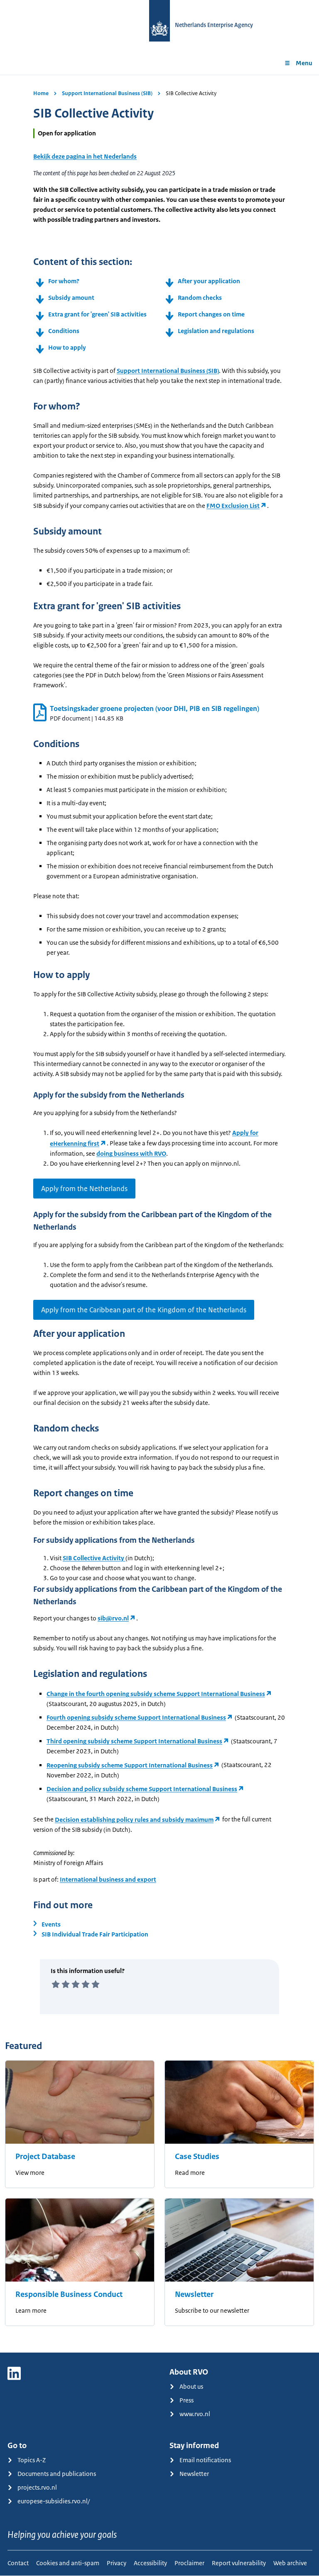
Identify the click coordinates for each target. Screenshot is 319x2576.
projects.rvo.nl (37, 2487)
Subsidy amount (71, 298)
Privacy (117, 2563)
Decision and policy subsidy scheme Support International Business (142, 1789)
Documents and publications (57, 2474)
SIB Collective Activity (94, 1558)
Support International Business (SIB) (107, 93)
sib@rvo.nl (113, 1618)
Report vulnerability (239, 2563)
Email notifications (205, 2460)
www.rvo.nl (195, 2414)
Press (186, 2400)
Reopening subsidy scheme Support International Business (130, 1765)
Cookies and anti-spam (68, 2563)
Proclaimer (189, 2563)
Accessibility (150, 2563)
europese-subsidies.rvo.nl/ (54, 2501)
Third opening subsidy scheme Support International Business (134, 1741)
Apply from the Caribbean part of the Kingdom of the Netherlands (144, 1310)
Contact (18, 2563)
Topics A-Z (32, 2460)
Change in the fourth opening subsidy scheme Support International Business (156, 1694)
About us (191, 2386)
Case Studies (197, 2157)
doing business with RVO (131, 1153)
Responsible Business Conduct (69, 2294)
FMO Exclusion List (233, 506)
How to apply (67, 347)
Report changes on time (211, 314)
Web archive (290, 2563)
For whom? (64, 281)
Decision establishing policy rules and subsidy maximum (134, 1820)
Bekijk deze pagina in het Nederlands (85, 156)
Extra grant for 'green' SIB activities (97, 314)
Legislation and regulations (216, 331)
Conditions (64, 331)
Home (41, 93)
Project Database (45, 2157)
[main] (159, 1214)
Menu (304, 63)
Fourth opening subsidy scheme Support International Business (136, 1717)
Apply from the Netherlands (84, 1189)
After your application (209, 281)
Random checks (200, 298)
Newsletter (194, 2294)
